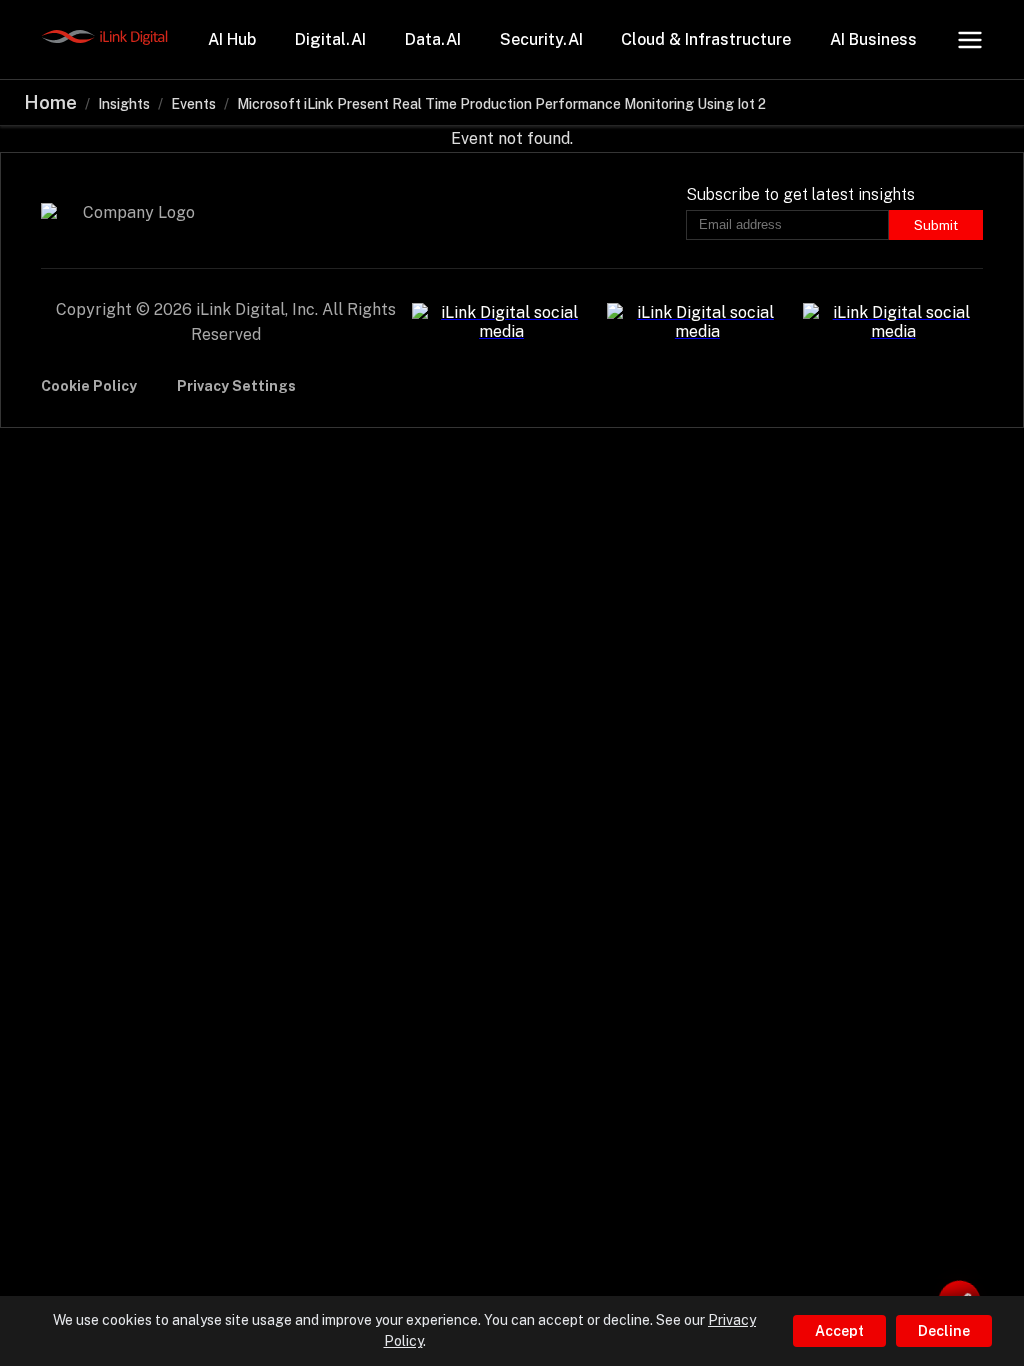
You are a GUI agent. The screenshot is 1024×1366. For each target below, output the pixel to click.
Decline (944, 1331)
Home (50, 102)
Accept (839, 1331)
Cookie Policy (89, 386)
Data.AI (433, 39)
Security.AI (541, 39)
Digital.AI (330, 39)
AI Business (873, 39)
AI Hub (232, 39)
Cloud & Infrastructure (706, 39)
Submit (936, 225)
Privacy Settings (236, 386)
